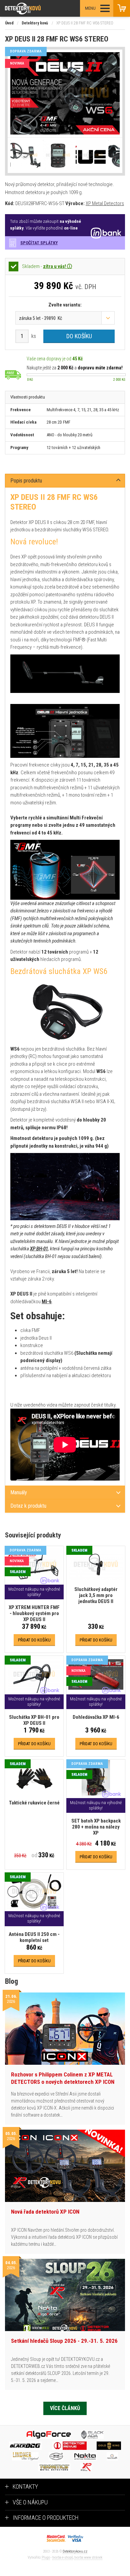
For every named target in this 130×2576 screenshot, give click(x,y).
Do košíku (79, 336)
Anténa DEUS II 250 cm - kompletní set (34, 1937)
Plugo (46, 2557)
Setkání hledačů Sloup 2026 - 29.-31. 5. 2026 (64, 2341)
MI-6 (47, 1302)
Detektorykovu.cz (75, 2551)
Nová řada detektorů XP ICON (45, 2212)
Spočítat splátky (39, 243)
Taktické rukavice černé (34, 1803)
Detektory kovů (35, 23)
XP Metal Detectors (105, 203)
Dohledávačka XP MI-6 (96, 1717)
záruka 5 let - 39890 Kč (40, 318)
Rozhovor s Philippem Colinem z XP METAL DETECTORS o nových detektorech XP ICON (63, 2078)
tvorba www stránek (88, 2557)
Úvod (9, 23)
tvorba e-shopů (63, 2557)
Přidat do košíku (34, 1640)
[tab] (65, 481)
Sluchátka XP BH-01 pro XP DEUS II (34, 1720)
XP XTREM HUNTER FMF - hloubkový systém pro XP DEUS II (34, 1613)
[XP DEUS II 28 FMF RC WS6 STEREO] (65, 94)
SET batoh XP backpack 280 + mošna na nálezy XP (96, 1827)
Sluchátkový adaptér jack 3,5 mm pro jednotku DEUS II (96, 1595)
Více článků (65, 2408)
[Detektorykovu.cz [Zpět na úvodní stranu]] (41, 9)
